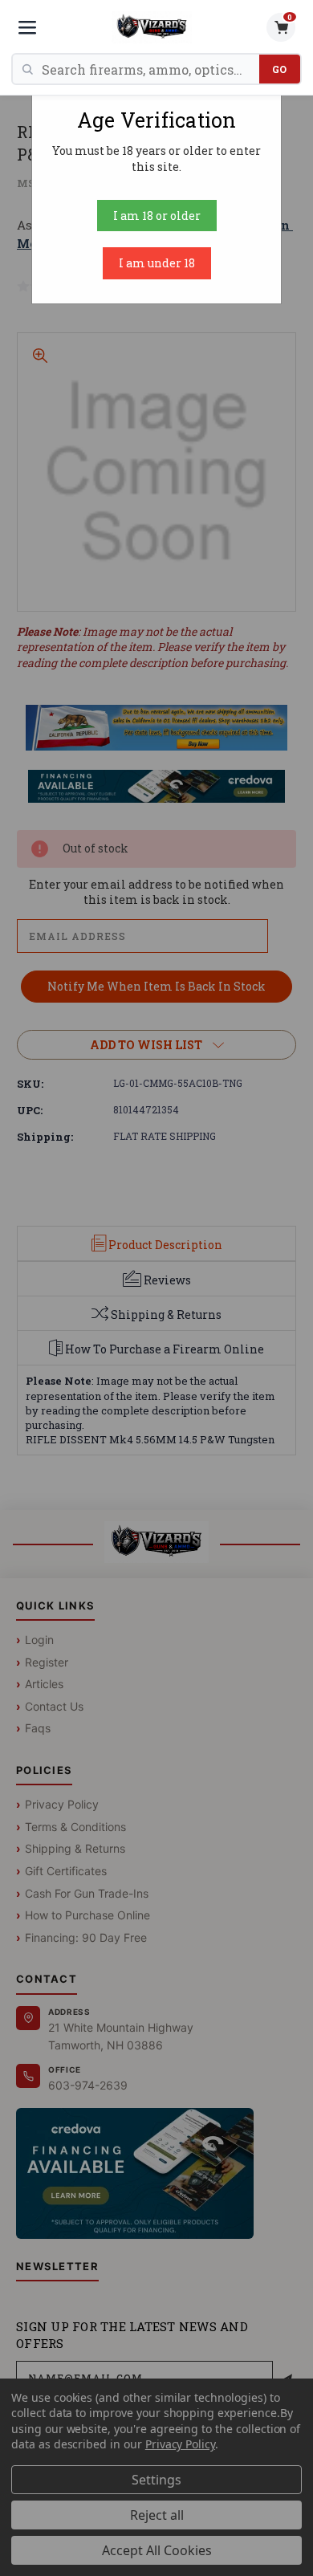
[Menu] (27, 27)
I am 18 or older (157, 216)
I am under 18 (157, 263)
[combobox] (150, 69)
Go (280, 69)
